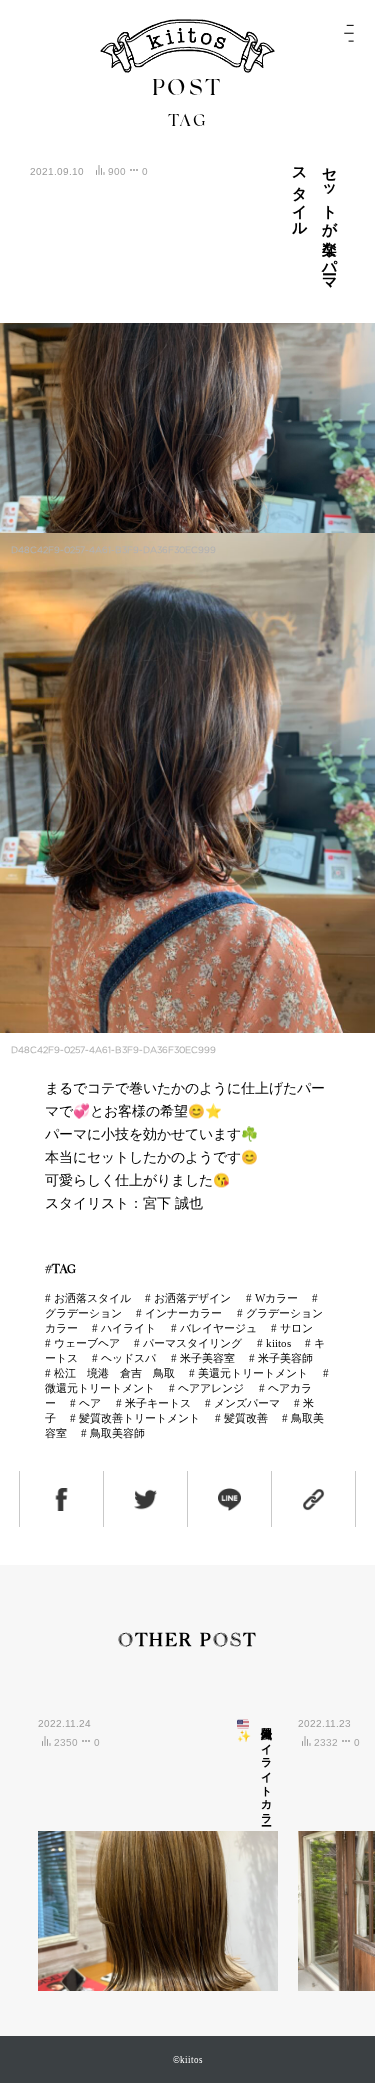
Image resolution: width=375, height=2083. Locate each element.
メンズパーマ (247, 1403)
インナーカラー (183, 1313)
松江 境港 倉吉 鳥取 (114, 1373)
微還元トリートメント (100, 1388)
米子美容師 (285, 1358)
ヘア (90, 1403)
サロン (296, 1328)
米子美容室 (207, 1358)
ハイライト (128, 1328)
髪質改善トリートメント (139, 1418)
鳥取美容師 (117, 1433)
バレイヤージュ (218, 1328)
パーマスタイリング (192, 1343)
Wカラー (276, 1298)
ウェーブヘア (87, 1343)
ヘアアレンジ (211, 1388)
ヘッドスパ (128, 1358)
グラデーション (83, 1313)
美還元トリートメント (253, 1373)
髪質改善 (246, 1418)
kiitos (278, 1343)
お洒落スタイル (92, 1298)
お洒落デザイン (192, 1298)
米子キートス (158, 1403)
